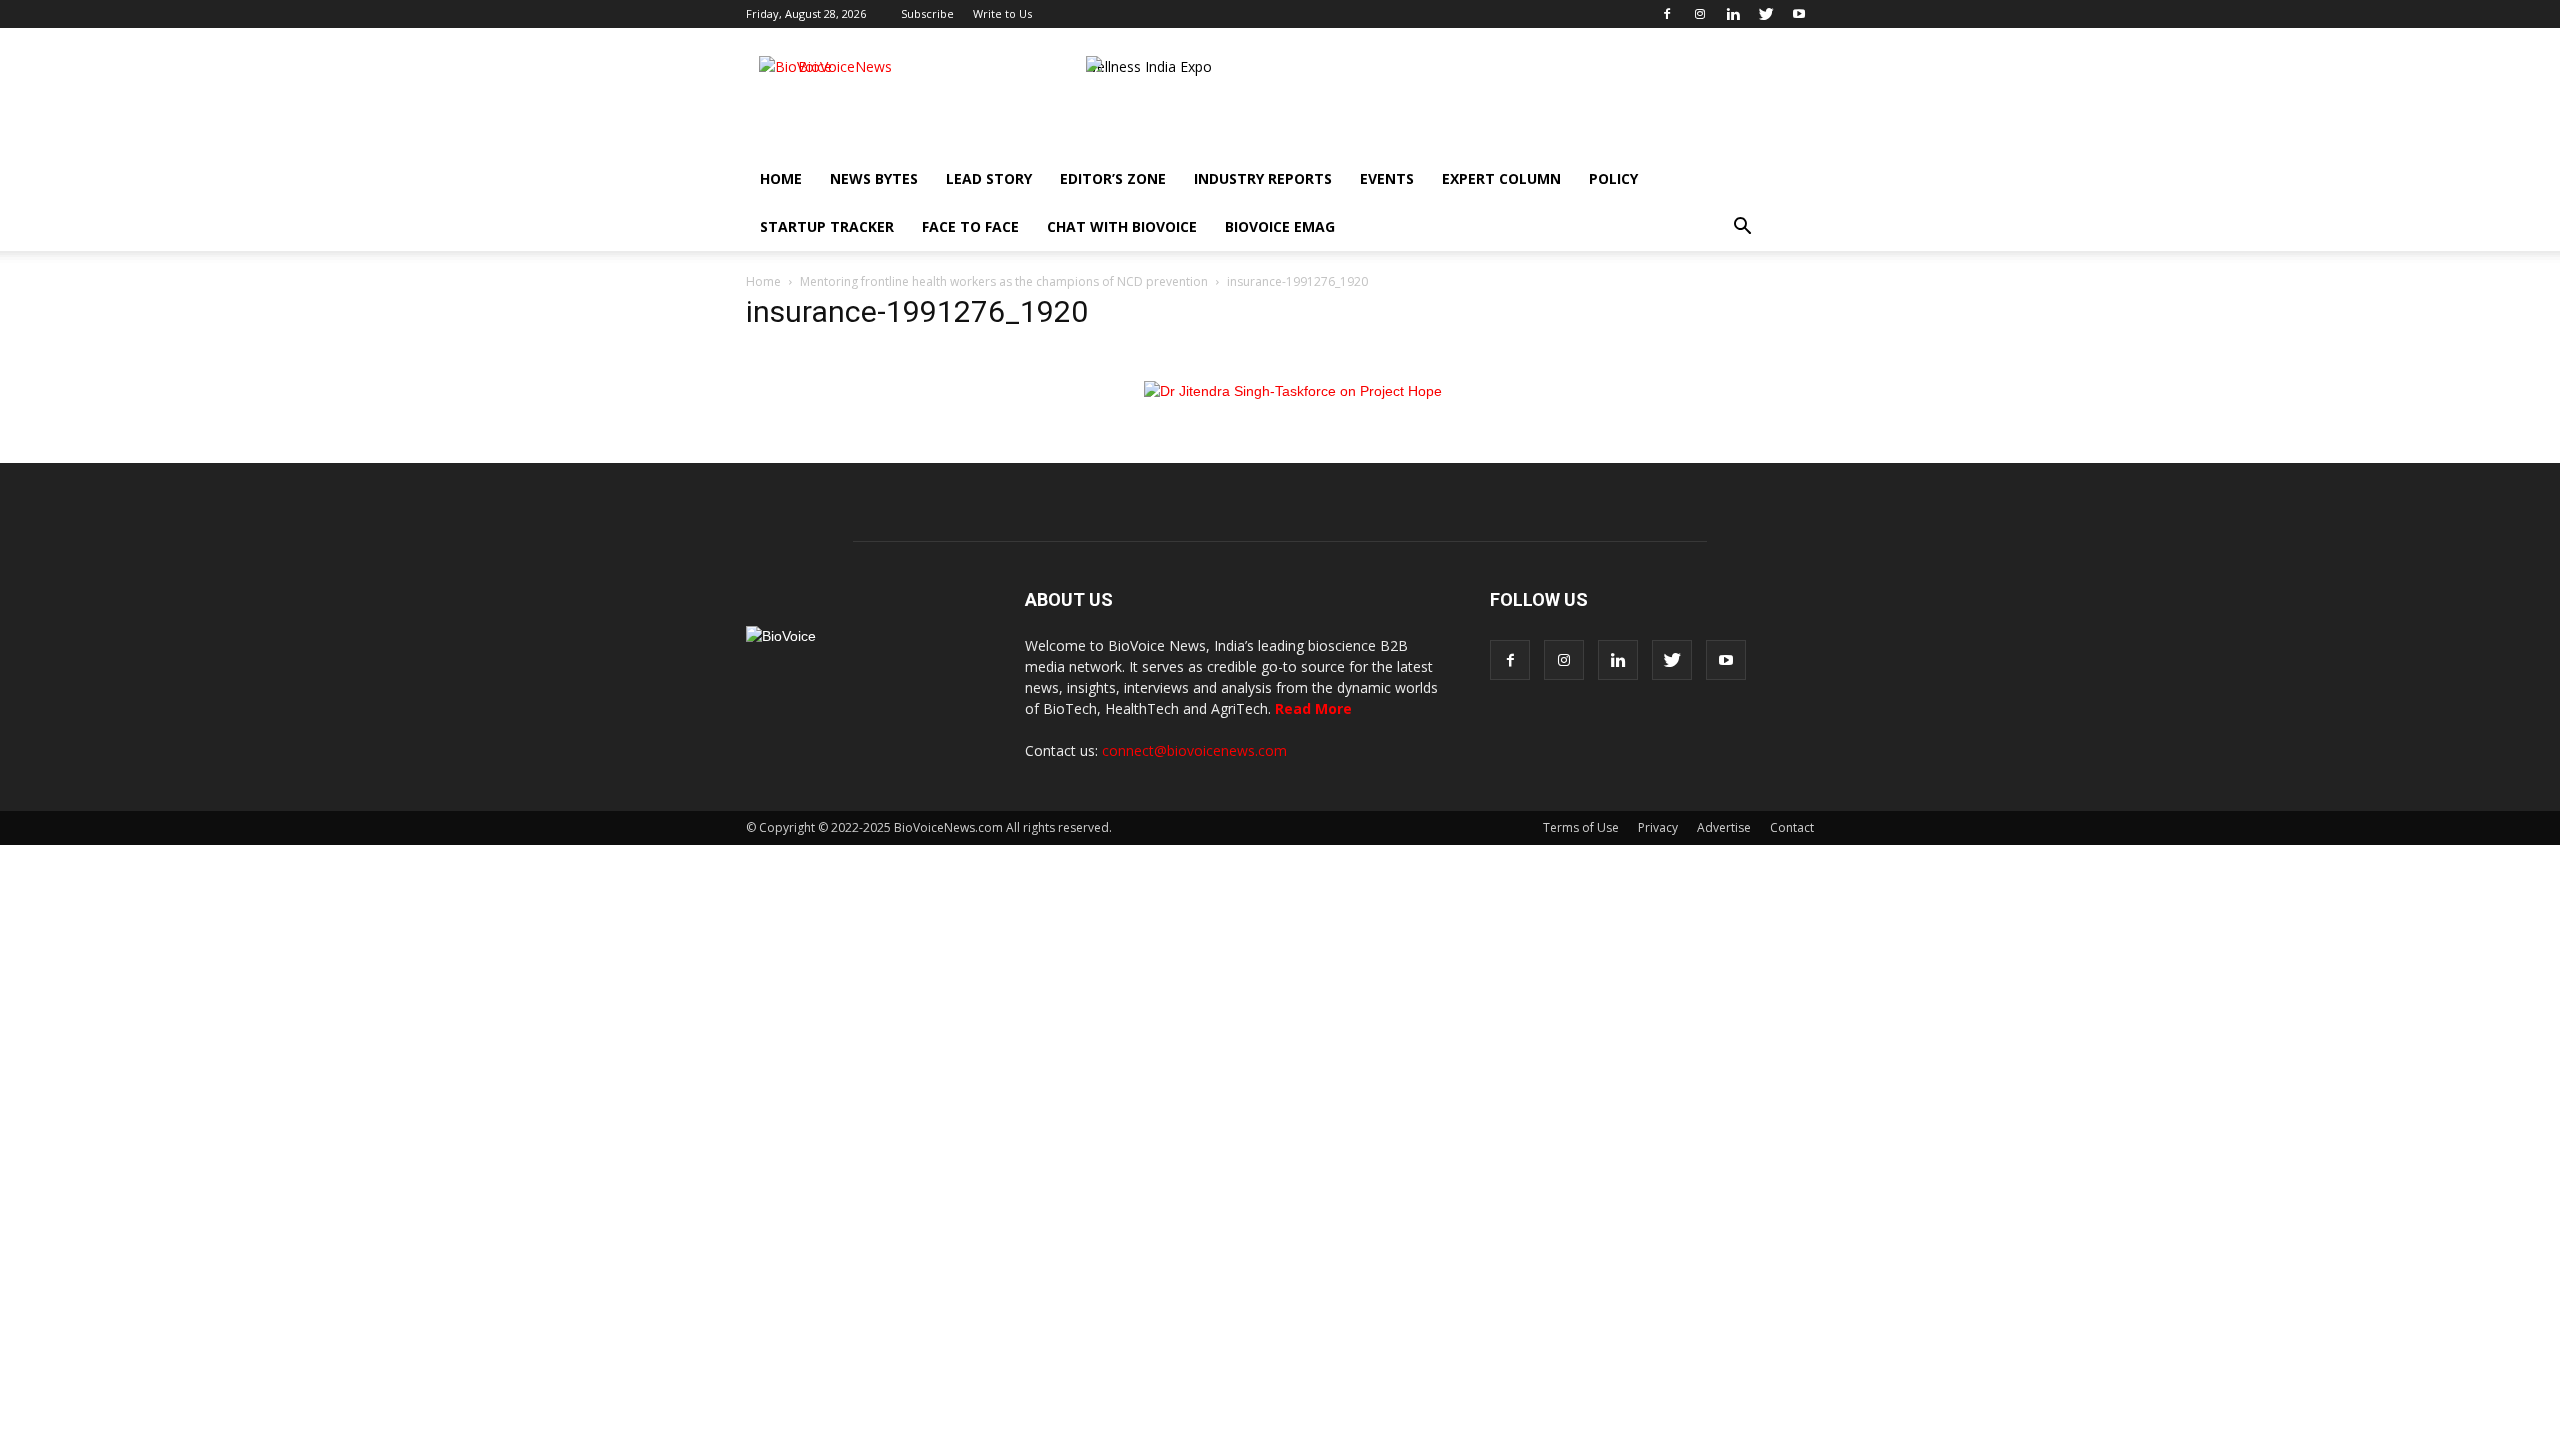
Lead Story (989, 178)
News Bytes (874, 178)
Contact (1792, 827)
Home (781, 178)
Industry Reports (1263, 178)
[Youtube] (1799, 14)
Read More (1313, 708)
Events (1387, 178)
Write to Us (1002, 13)
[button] (1742, 227)
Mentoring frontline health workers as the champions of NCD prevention (1004, 281)
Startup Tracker (827, 226)
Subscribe (927, 13)
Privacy (1658, 827)
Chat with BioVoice (1122, 226)
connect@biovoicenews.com (1194, 750)
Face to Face (970, 226)
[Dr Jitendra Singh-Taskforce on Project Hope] (1293, 391)
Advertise (1724, 827)
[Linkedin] (1733, 14)
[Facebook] (1667, 14)
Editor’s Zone (1113, 178)
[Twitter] (1766, 14)
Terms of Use (1581, 827)
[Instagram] (1700, 14)
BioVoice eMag (1280, 226)
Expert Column (1501, 178)
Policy (1613, 178)
